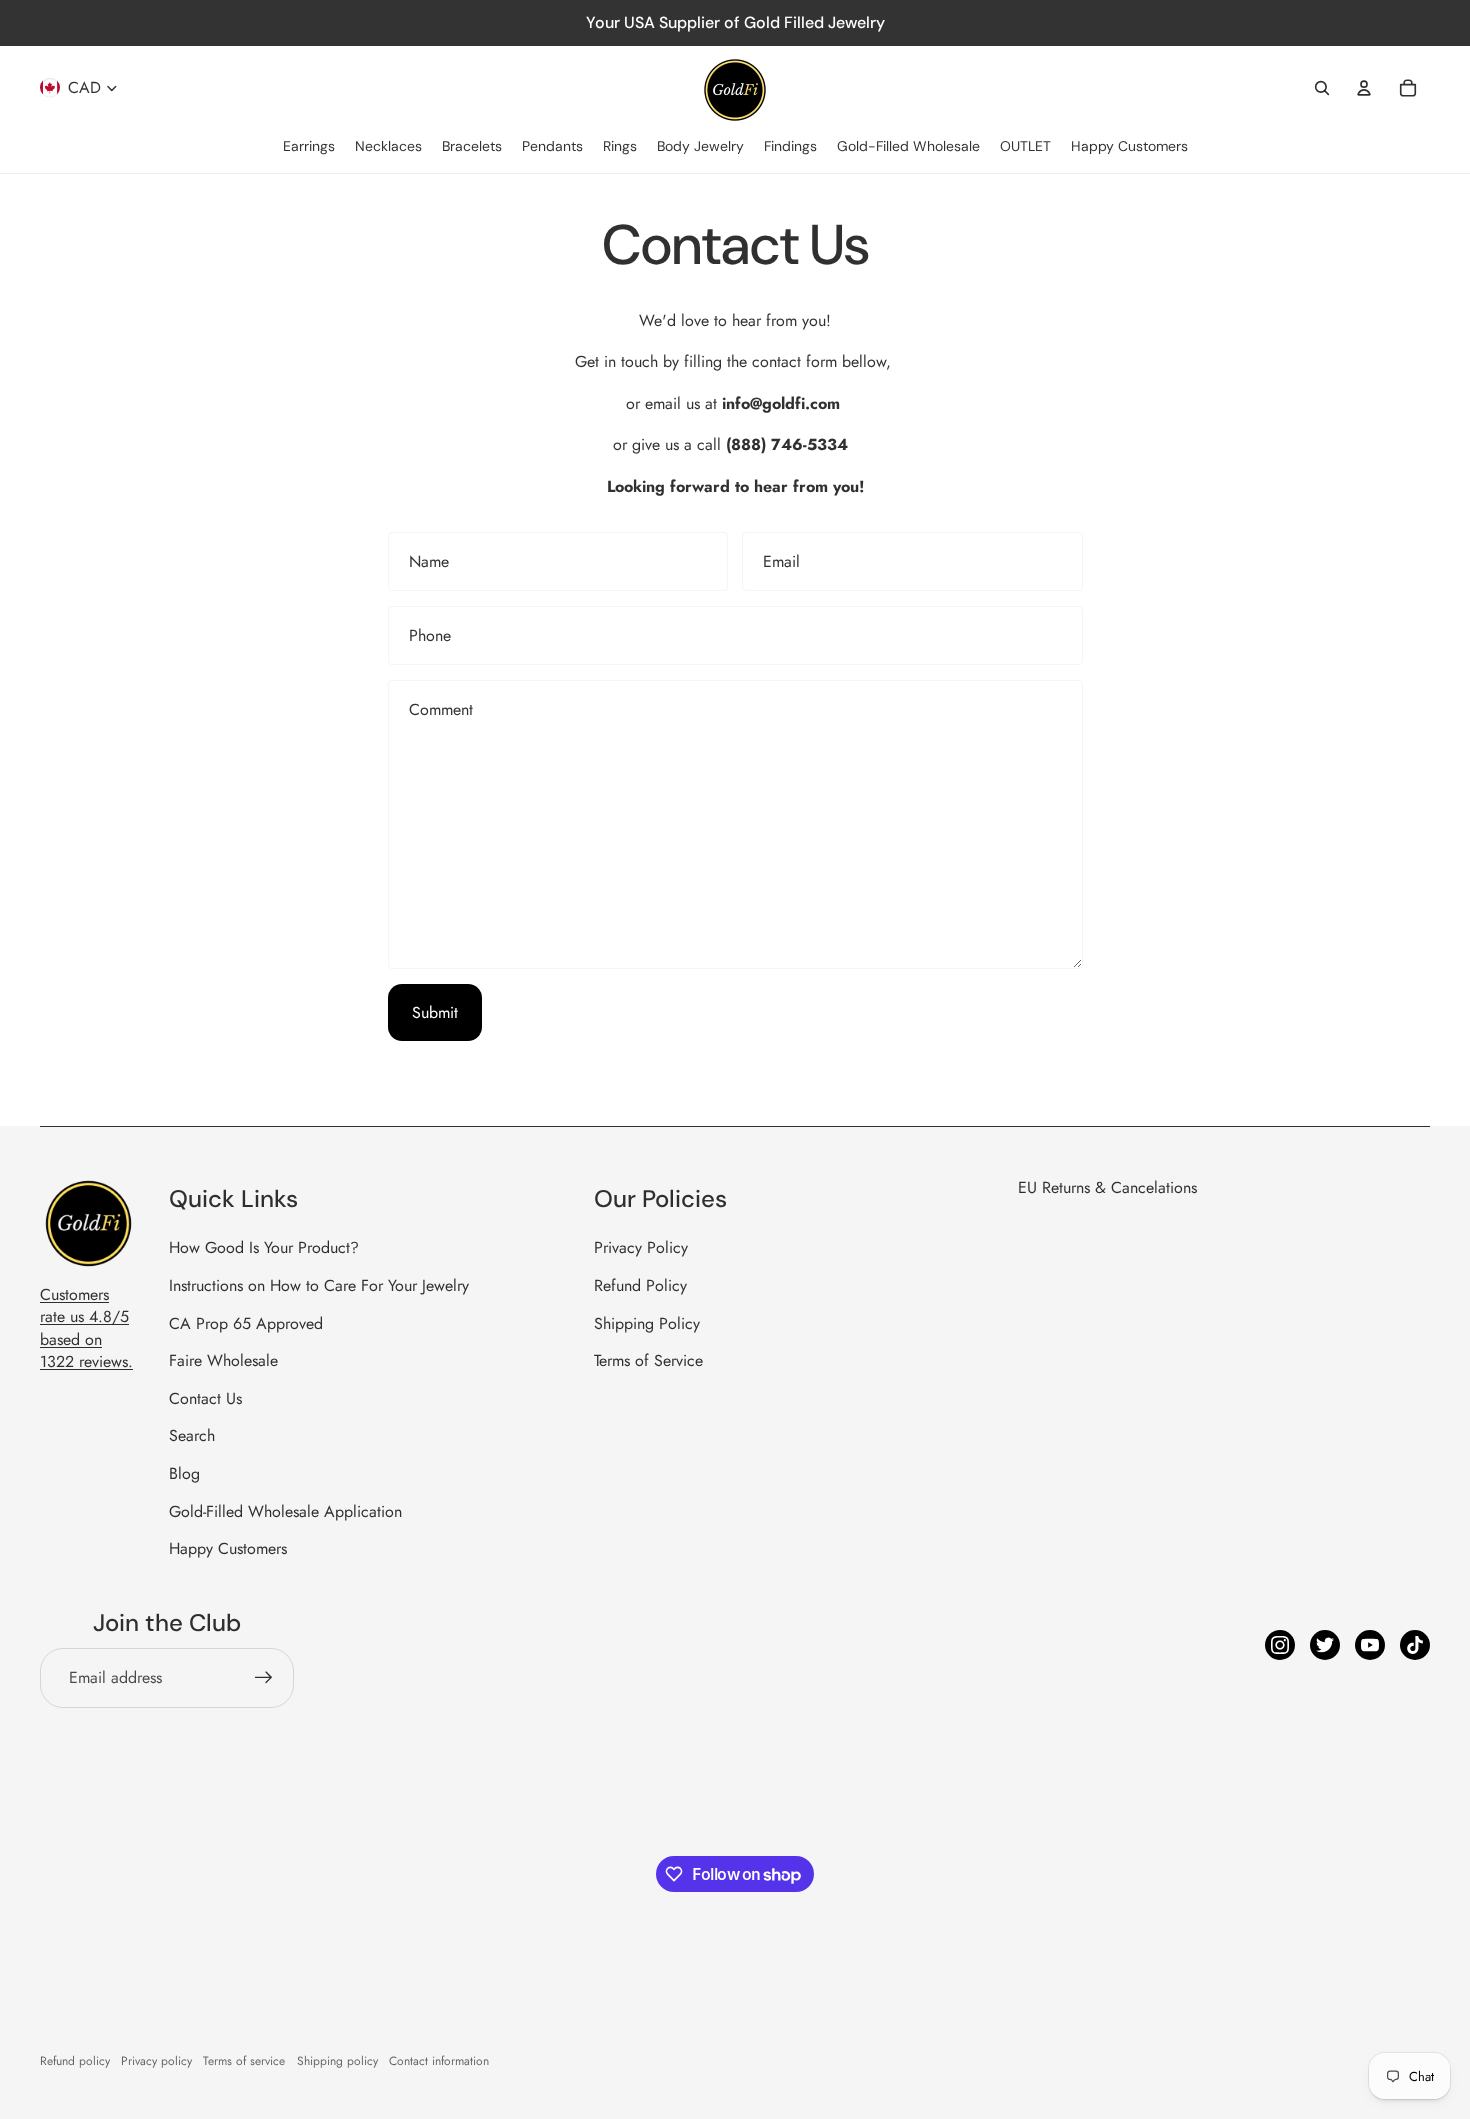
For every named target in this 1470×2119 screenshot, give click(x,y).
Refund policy (75, 2061)
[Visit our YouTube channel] (1370, 1645)
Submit (435, 1012)
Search (192, 1435)
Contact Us (205, 1398)
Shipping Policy (647, 1323)
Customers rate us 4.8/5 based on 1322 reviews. (86, 1328)
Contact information (439, 2061)
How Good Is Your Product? (264, 1247)
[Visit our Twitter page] (1325, 1645)
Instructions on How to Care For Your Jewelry (319, 1285)
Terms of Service (648, 1360)
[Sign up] (264, 1678)
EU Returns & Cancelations (1107, 1187)
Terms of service (244, 2061)
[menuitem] (309, 147)
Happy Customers (228, 1548)
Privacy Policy (641, 1247)
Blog (184, 1473)
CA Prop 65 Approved (246, 1323)
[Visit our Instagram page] (1280, 1645)
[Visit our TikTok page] (1415, 1645)
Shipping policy (337, 2061)
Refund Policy (640, 1285)
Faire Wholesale (223, 1360)
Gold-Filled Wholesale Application (285, 1511)
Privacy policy (156, 2061)
